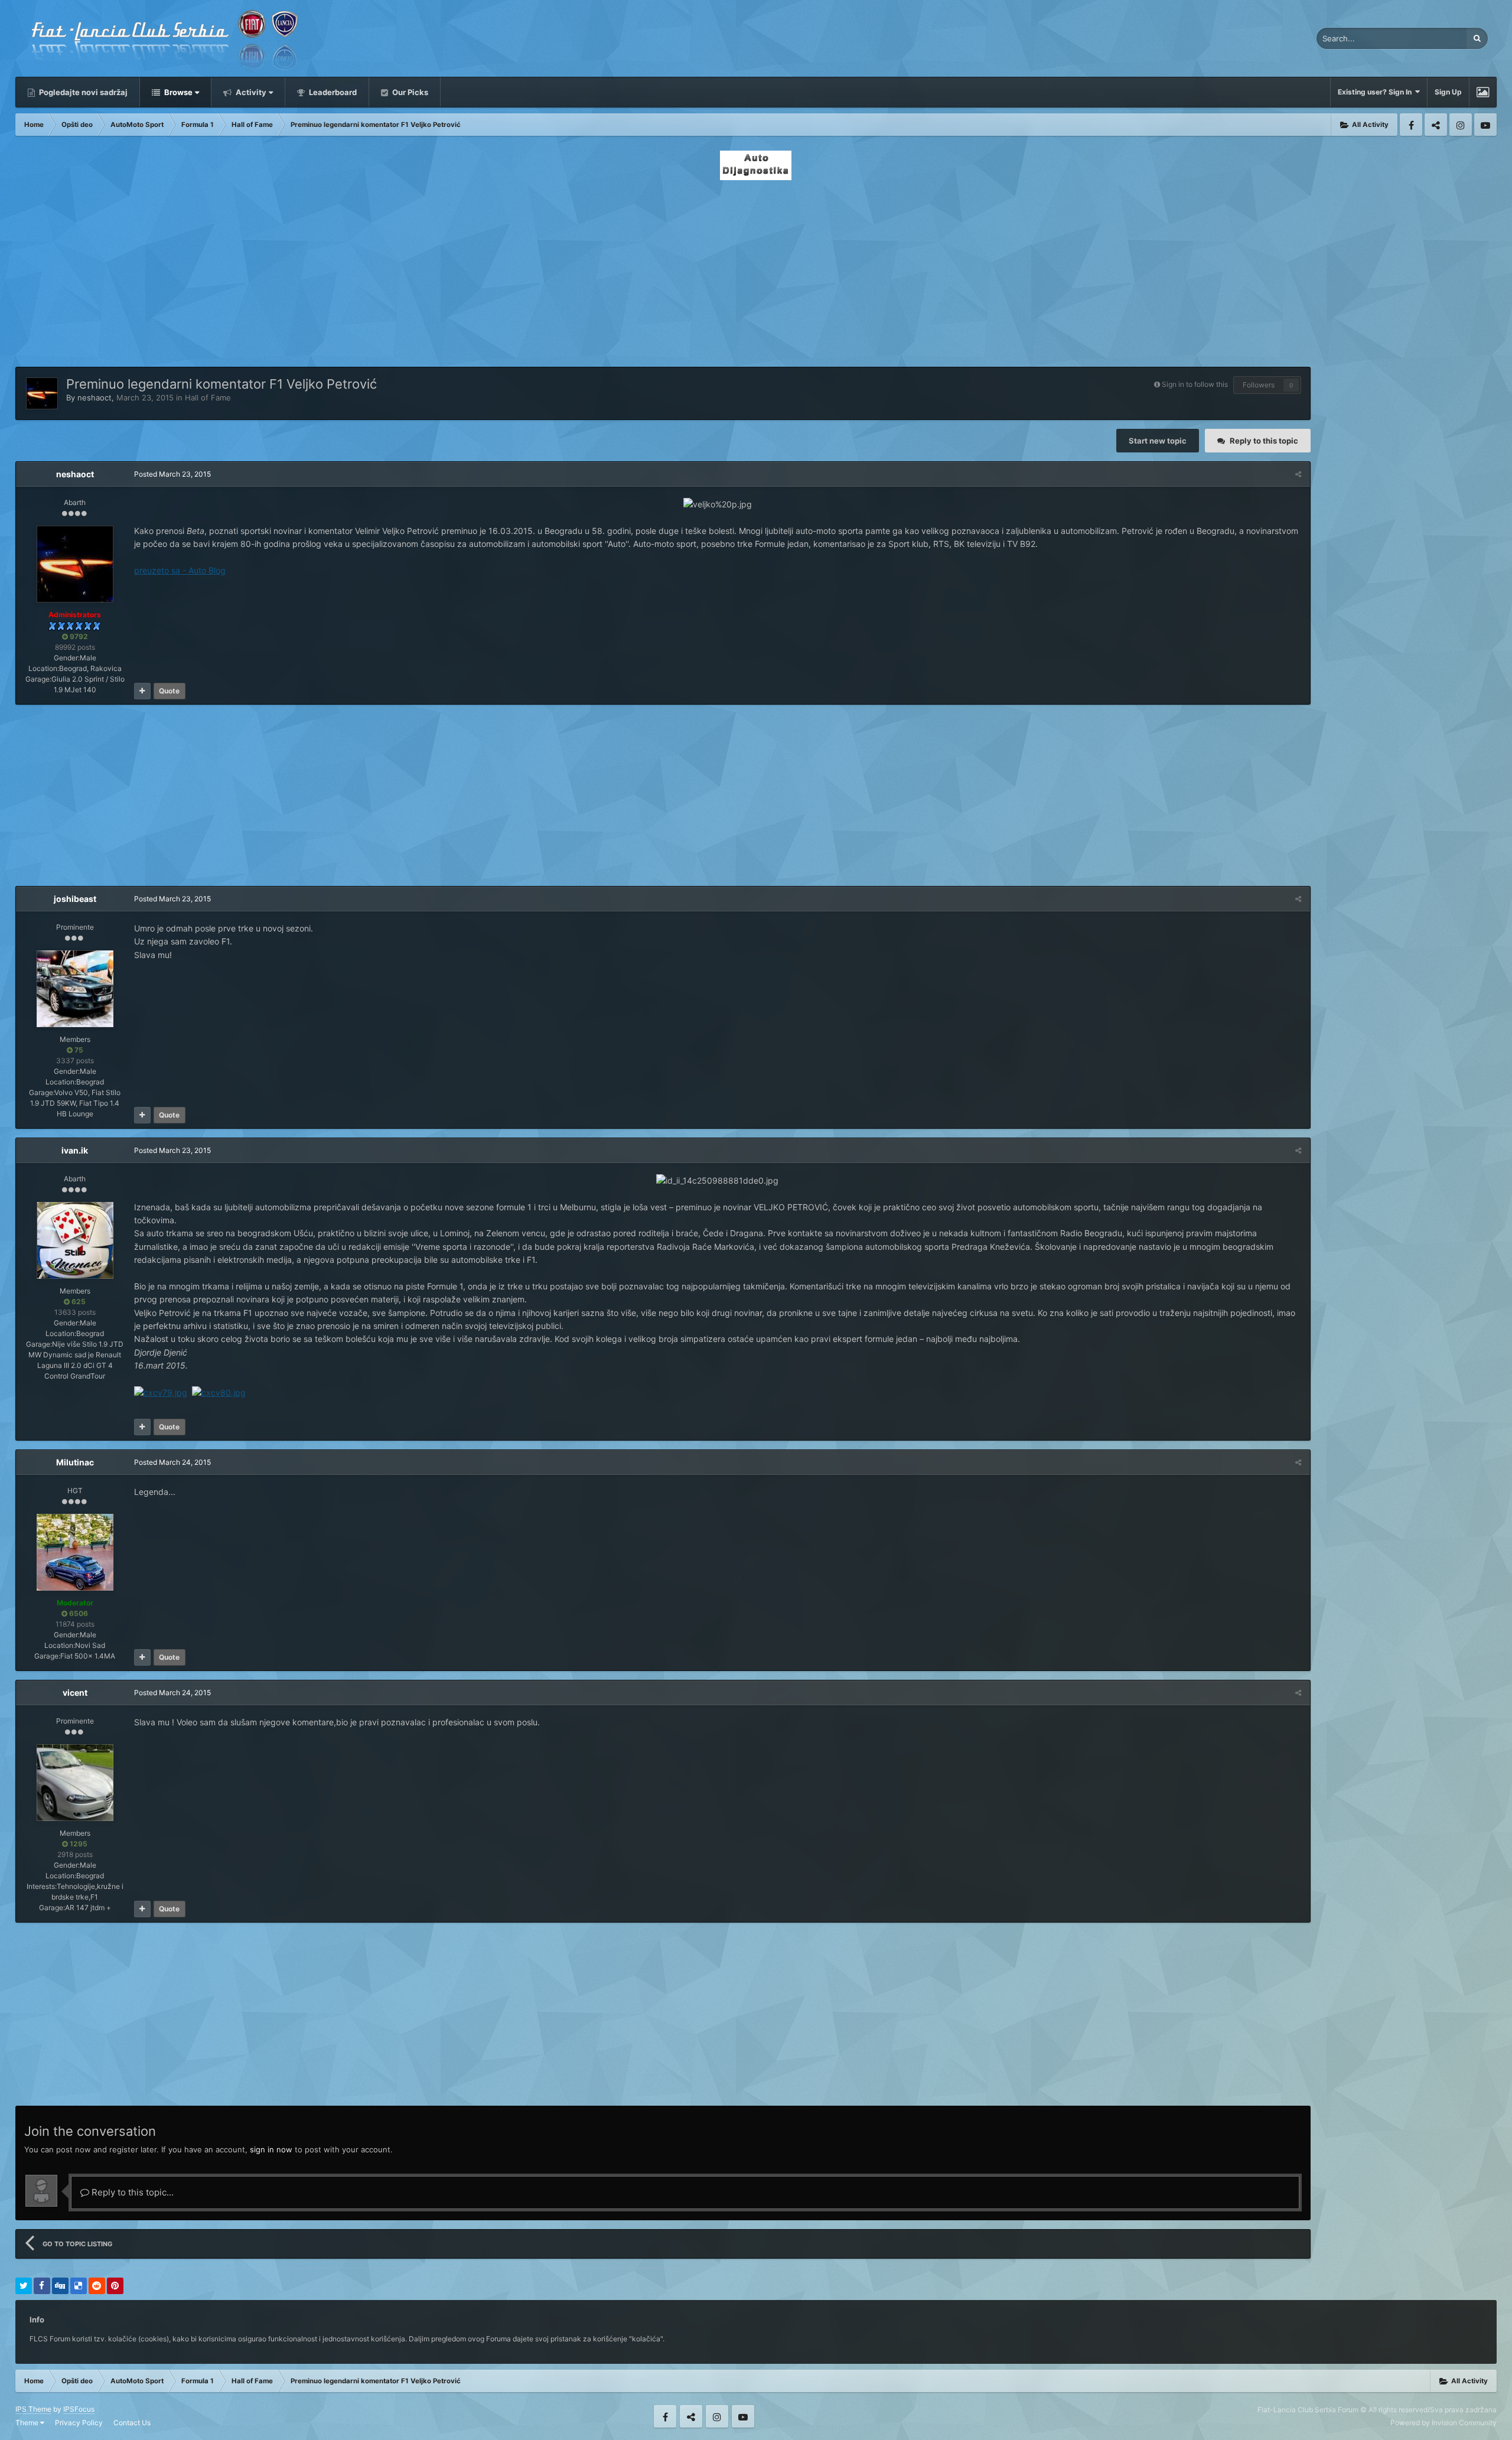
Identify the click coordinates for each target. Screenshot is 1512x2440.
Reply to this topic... (131, 2192)
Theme (28, 2423)
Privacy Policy (79, 2423)
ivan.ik (75, 1150)
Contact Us (132, 2423)
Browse (177, 92)
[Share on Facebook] (42, 2286)
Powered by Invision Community (1443, 2423)
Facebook (1411, 125)
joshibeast (75, 899)
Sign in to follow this (1195, 384)
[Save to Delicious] (79, 2286)
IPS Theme (33, 2409)
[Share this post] (1298, 474)
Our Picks (409, 92)
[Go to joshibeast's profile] (75, 989)
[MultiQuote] (142, 691)
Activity (250, 92)
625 (78, 1302)
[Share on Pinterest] (115, 2286)
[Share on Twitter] (24, 2286)
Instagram (1461, 125)
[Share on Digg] (60, 2286)
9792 (78, 636)
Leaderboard (332, 92)
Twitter (1436, 125)
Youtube (1485, 125)
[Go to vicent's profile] (75, 1783)
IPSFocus (79, 2409)
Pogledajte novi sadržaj (82, 92)
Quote (169, 691)
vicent (75, 1693)
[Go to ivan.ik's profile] (75, 1240)
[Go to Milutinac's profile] (75, 1552)
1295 (78, 1844)
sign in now (271, 2149)
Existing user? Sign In (1376, 92)
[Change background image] (1483, 92)
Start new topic (1158, 441)
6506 (78, 1613)
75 (78, 1050)
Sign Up (1448, 92)
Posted (172, 474)
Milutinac (75, 1462)
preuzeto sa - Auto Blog (180, 570)
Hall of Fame (208, 398)
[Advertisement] (756, 270)
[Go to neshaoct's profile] (42, 393)
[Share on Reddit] (97, 2286)
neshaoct (94, 398)
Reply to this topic (1264, 441)
